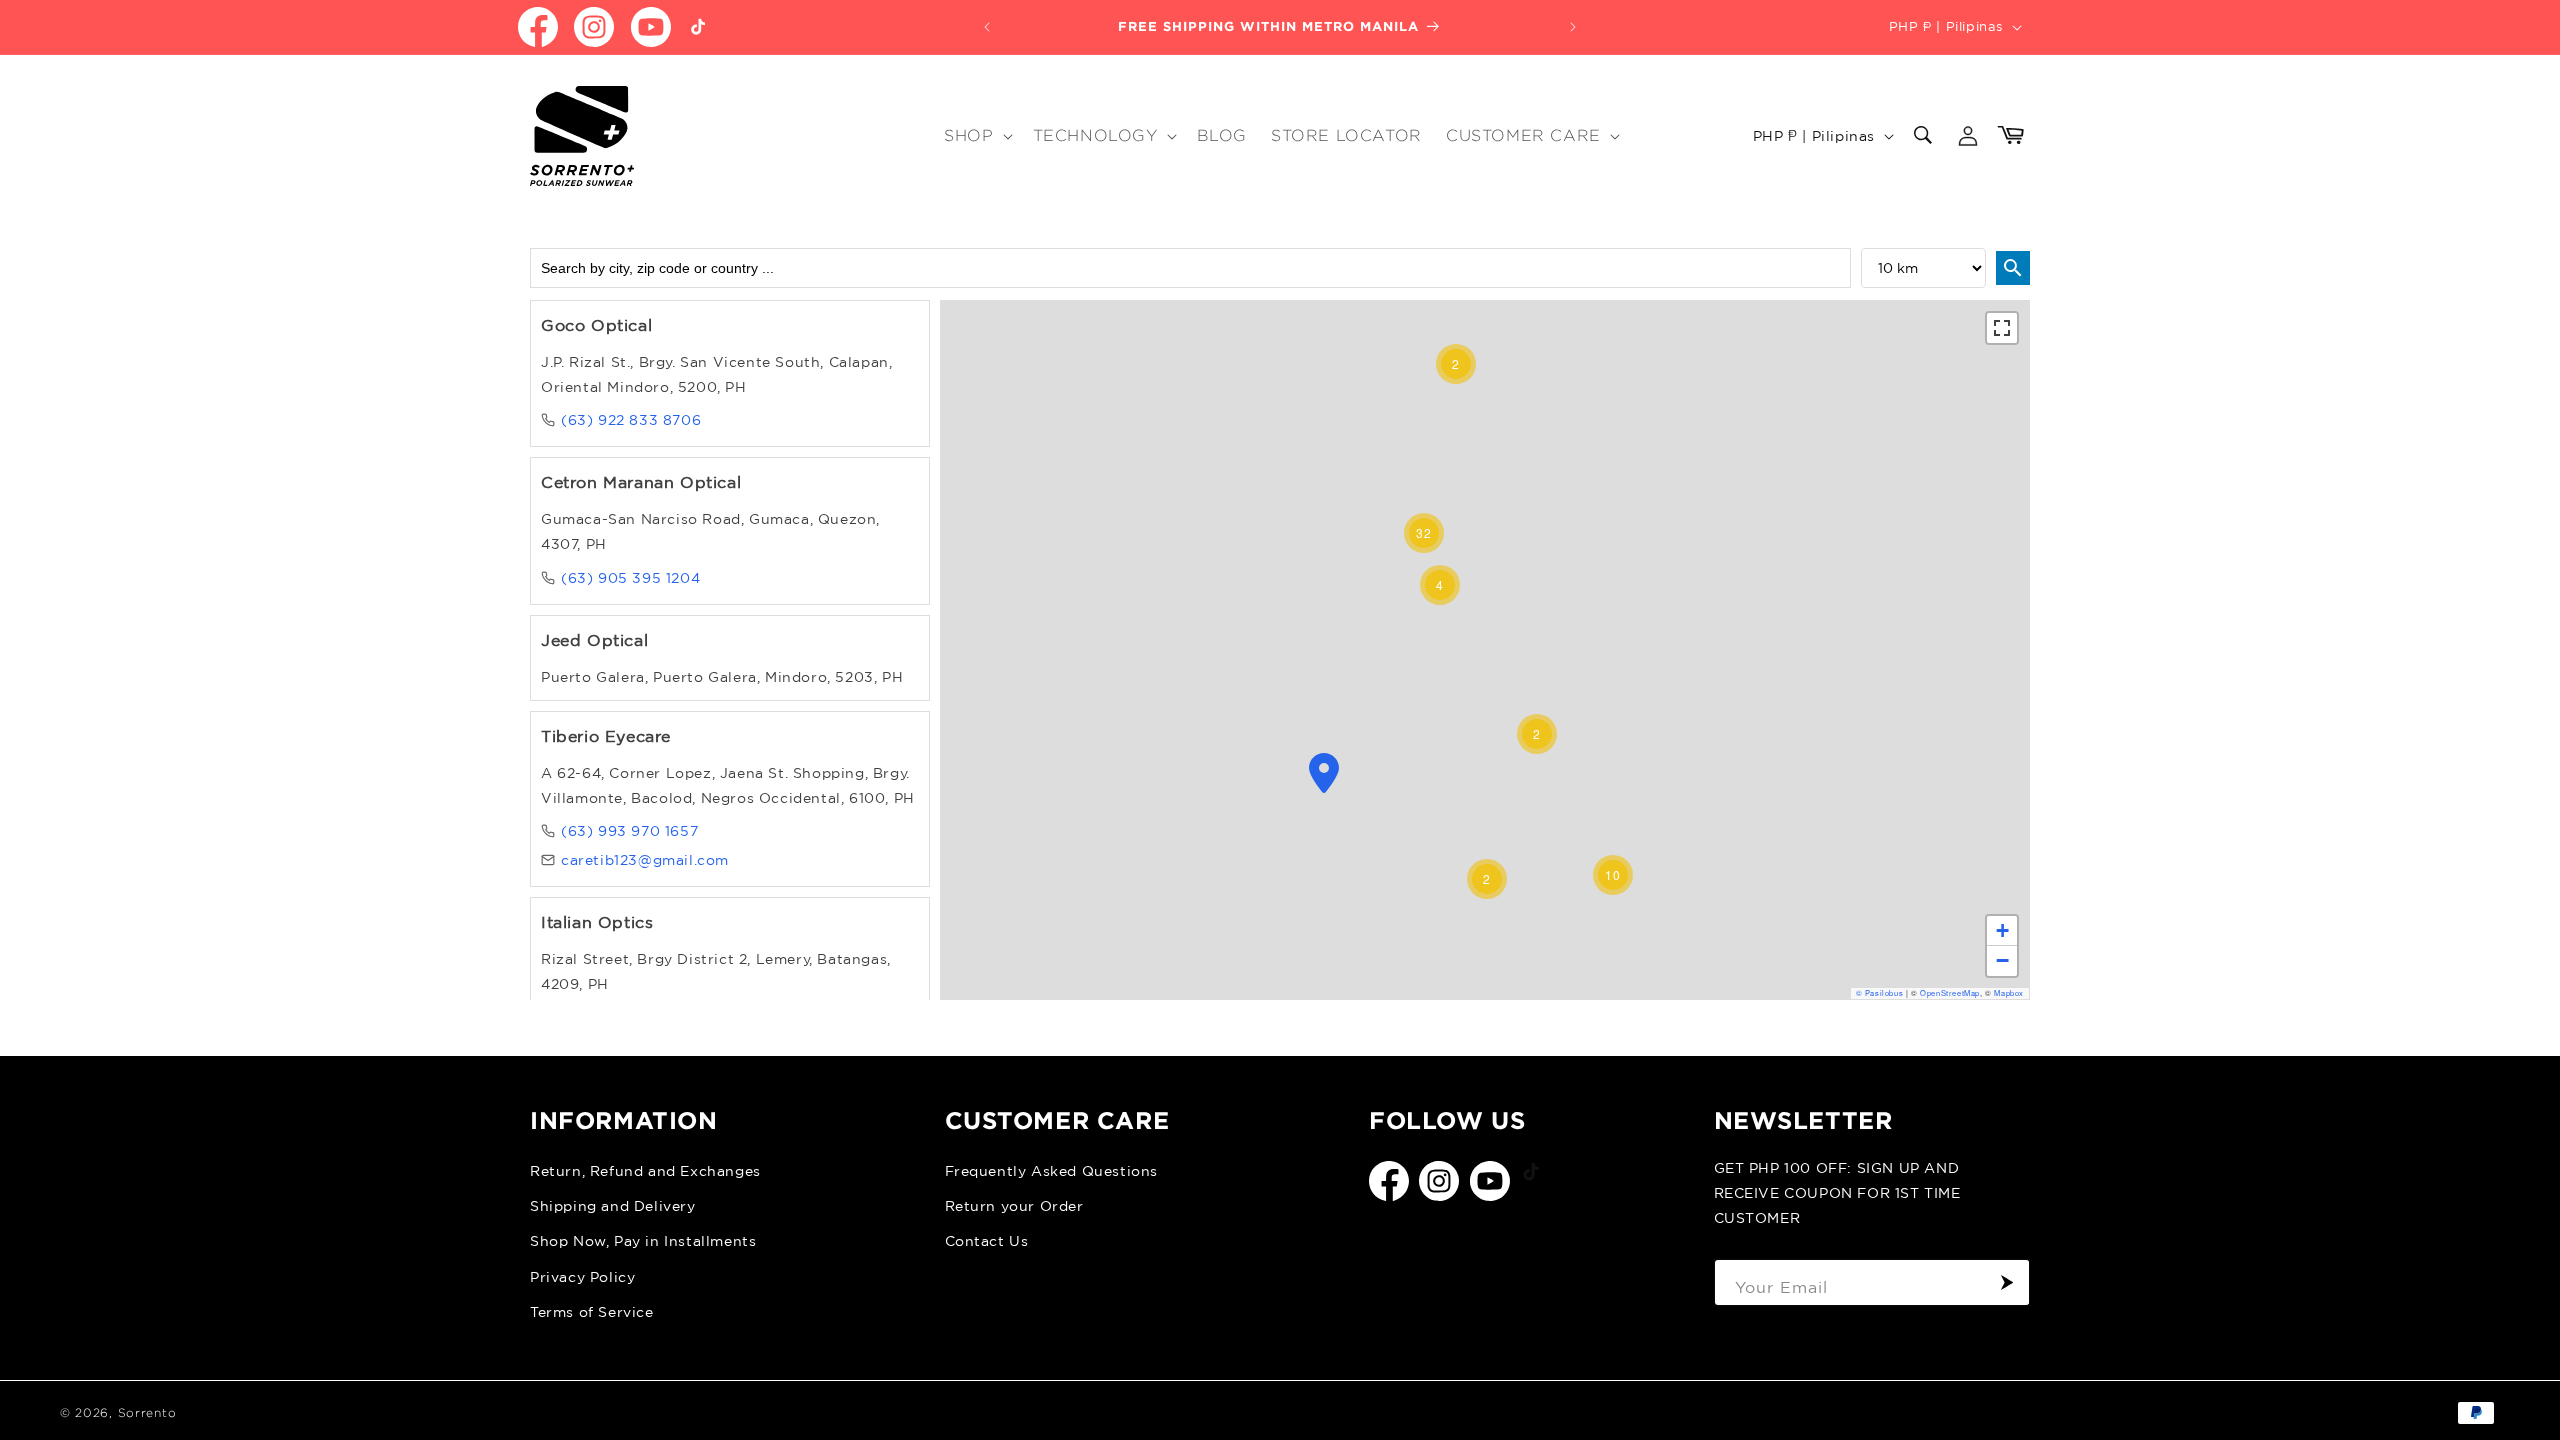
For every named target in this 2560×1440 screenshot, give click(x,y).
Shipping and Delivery (613, 1206)
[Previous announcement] (987, 27)
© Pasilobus (1880, 992)
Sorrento (147, 1412)
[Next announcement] (1573, 27)
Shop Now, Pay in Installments (643, 1241)
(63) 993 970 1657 (629, 831)
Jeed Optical (594, 640)
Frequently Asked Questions (1052, 1171)
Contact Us (987, 1241)
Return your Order (1014, 1206)
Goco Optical (596, 325)
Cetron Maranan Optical (641, 482)
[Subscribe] (2007, 1282)
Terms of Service (592, 1312)
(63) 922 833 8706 (631, 420)
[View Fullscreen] (2002, 328)
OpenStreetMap (1950, 992)
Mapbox (2009, 992)
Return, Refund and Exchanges (645, 1171)
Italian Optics (597, 922)
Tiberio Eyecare (606, 736)
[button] (976, 136)
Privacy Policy (582, 1277)
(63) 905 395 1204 (630, 578)
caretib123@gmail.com (645, 860)
